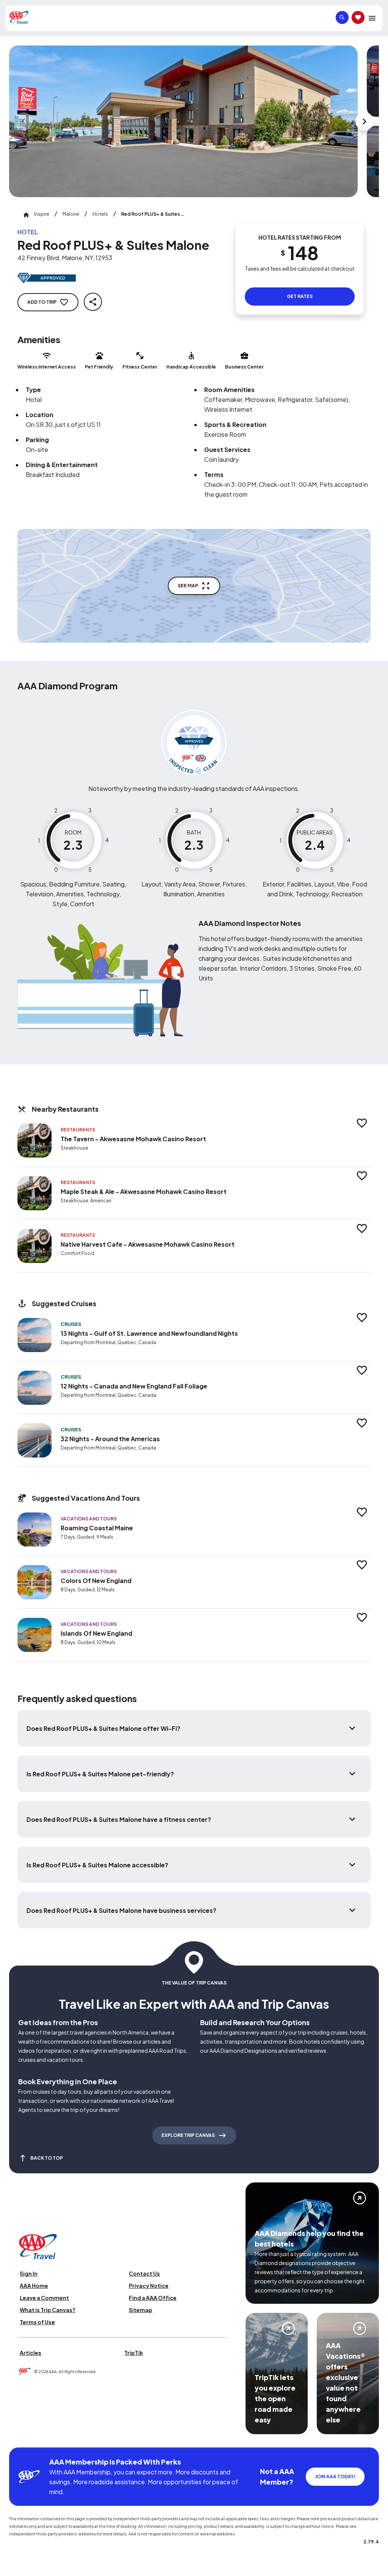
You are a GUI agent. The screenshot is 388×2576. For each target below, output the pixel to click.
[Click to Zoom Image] (183, 121)
